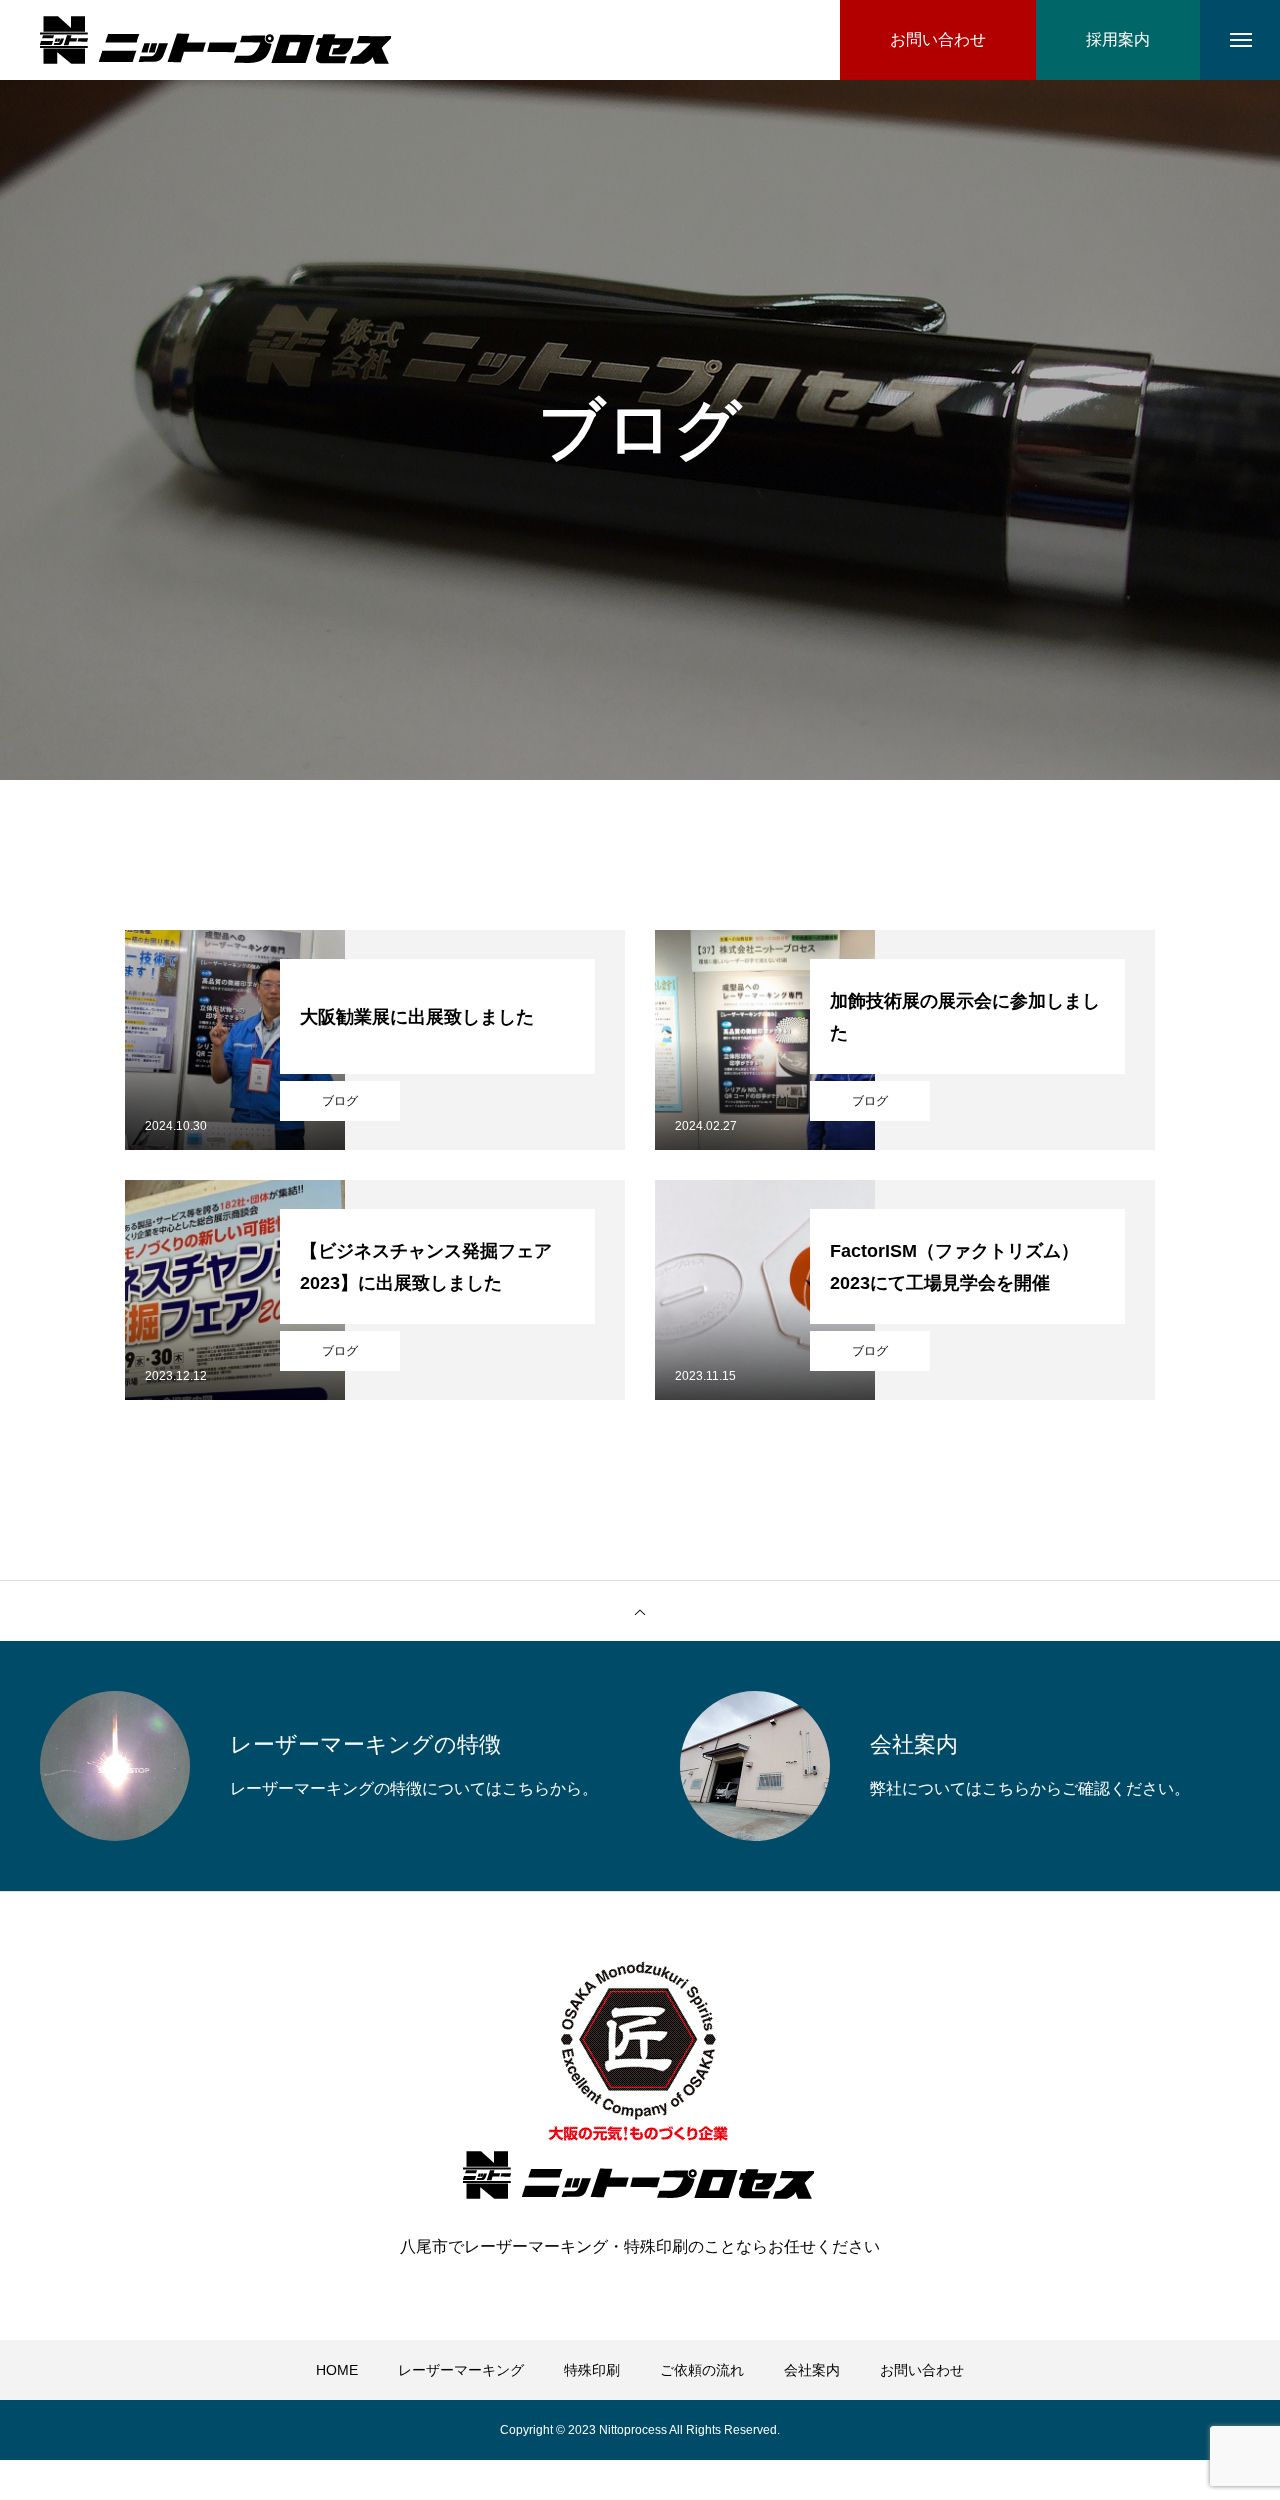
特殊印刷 (592, 2370)
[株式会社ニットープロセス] (215, 40)
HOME (337, 2370)
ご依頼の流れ (702, 2370)
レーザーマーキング (461, 2370)
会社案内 (812, 2370)
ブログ (340, 1101)
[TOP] (640, 1611)
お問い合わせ (922, 2370)
